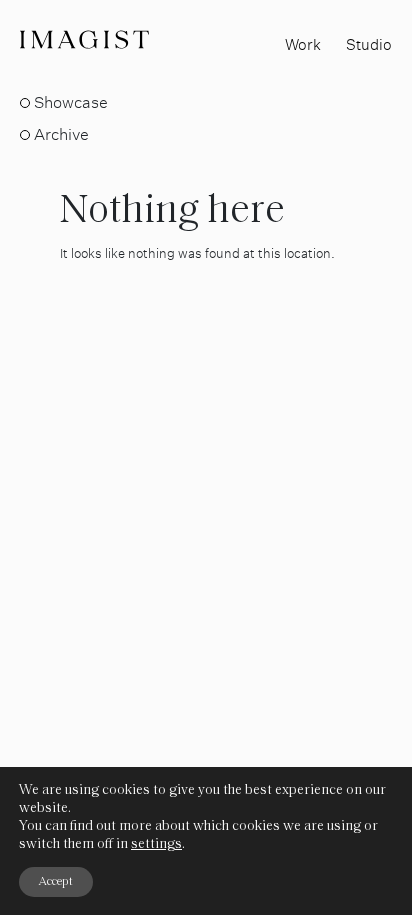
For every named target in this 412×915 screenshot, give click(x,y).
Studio (369, 44)
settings (156, 844)
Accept (56, 882)
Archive (61, 134)
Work (303, 44)
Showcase (71, 102)
